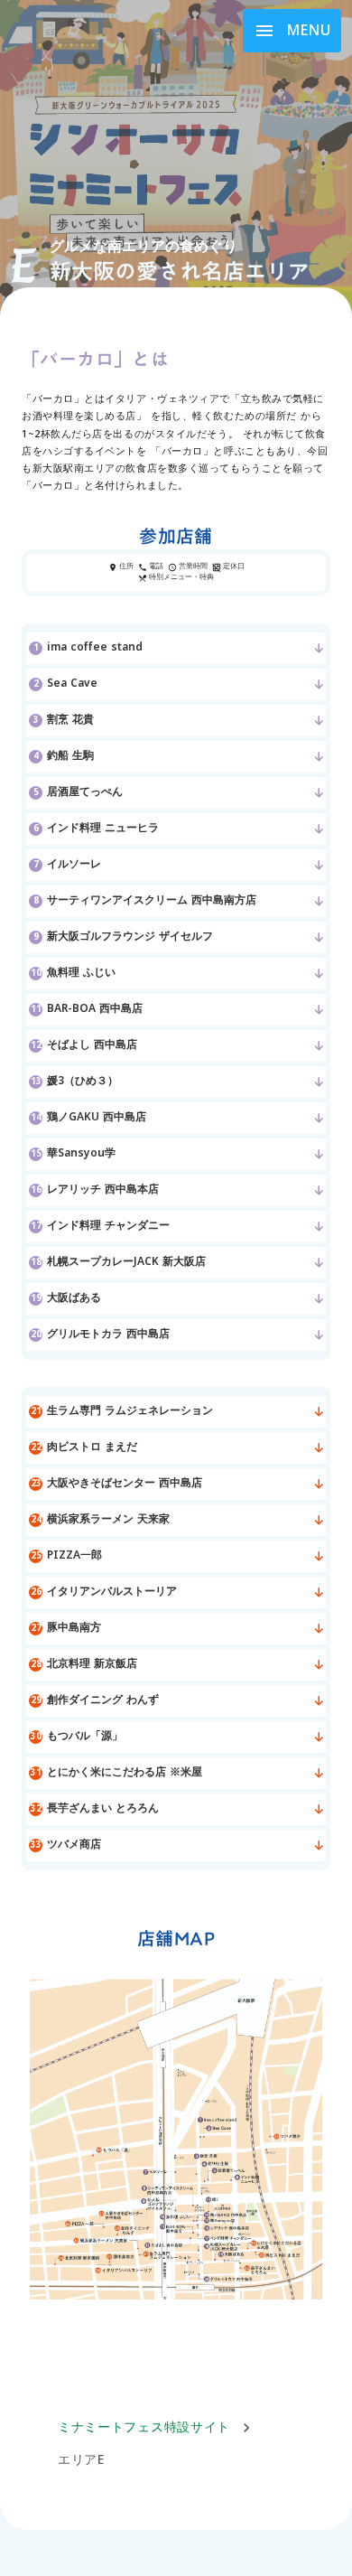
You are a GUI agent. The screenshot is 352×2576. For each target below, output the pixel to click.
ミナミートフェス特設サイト (144, 2428)
